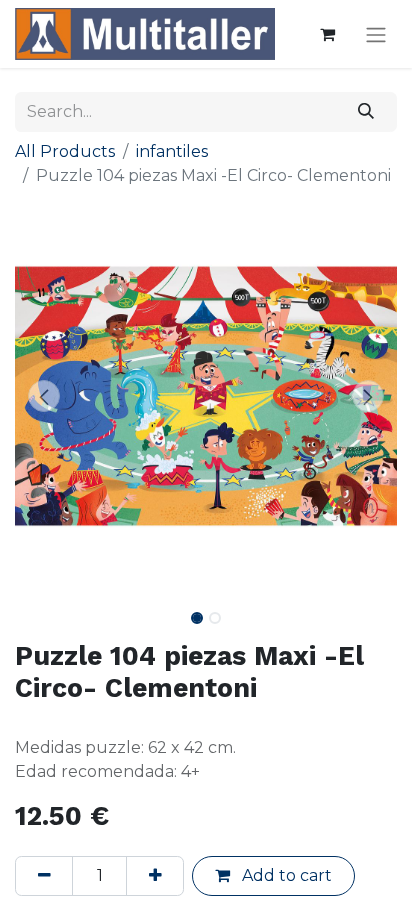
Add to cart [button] (285, 875)
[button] (43, 396)
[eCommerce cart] (327, 34)
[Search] (366, 112)
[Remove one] (44, 876)
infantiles (172, 151)
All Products (65, 151)
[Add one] (155, 876)
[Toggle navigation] (376, 34)
